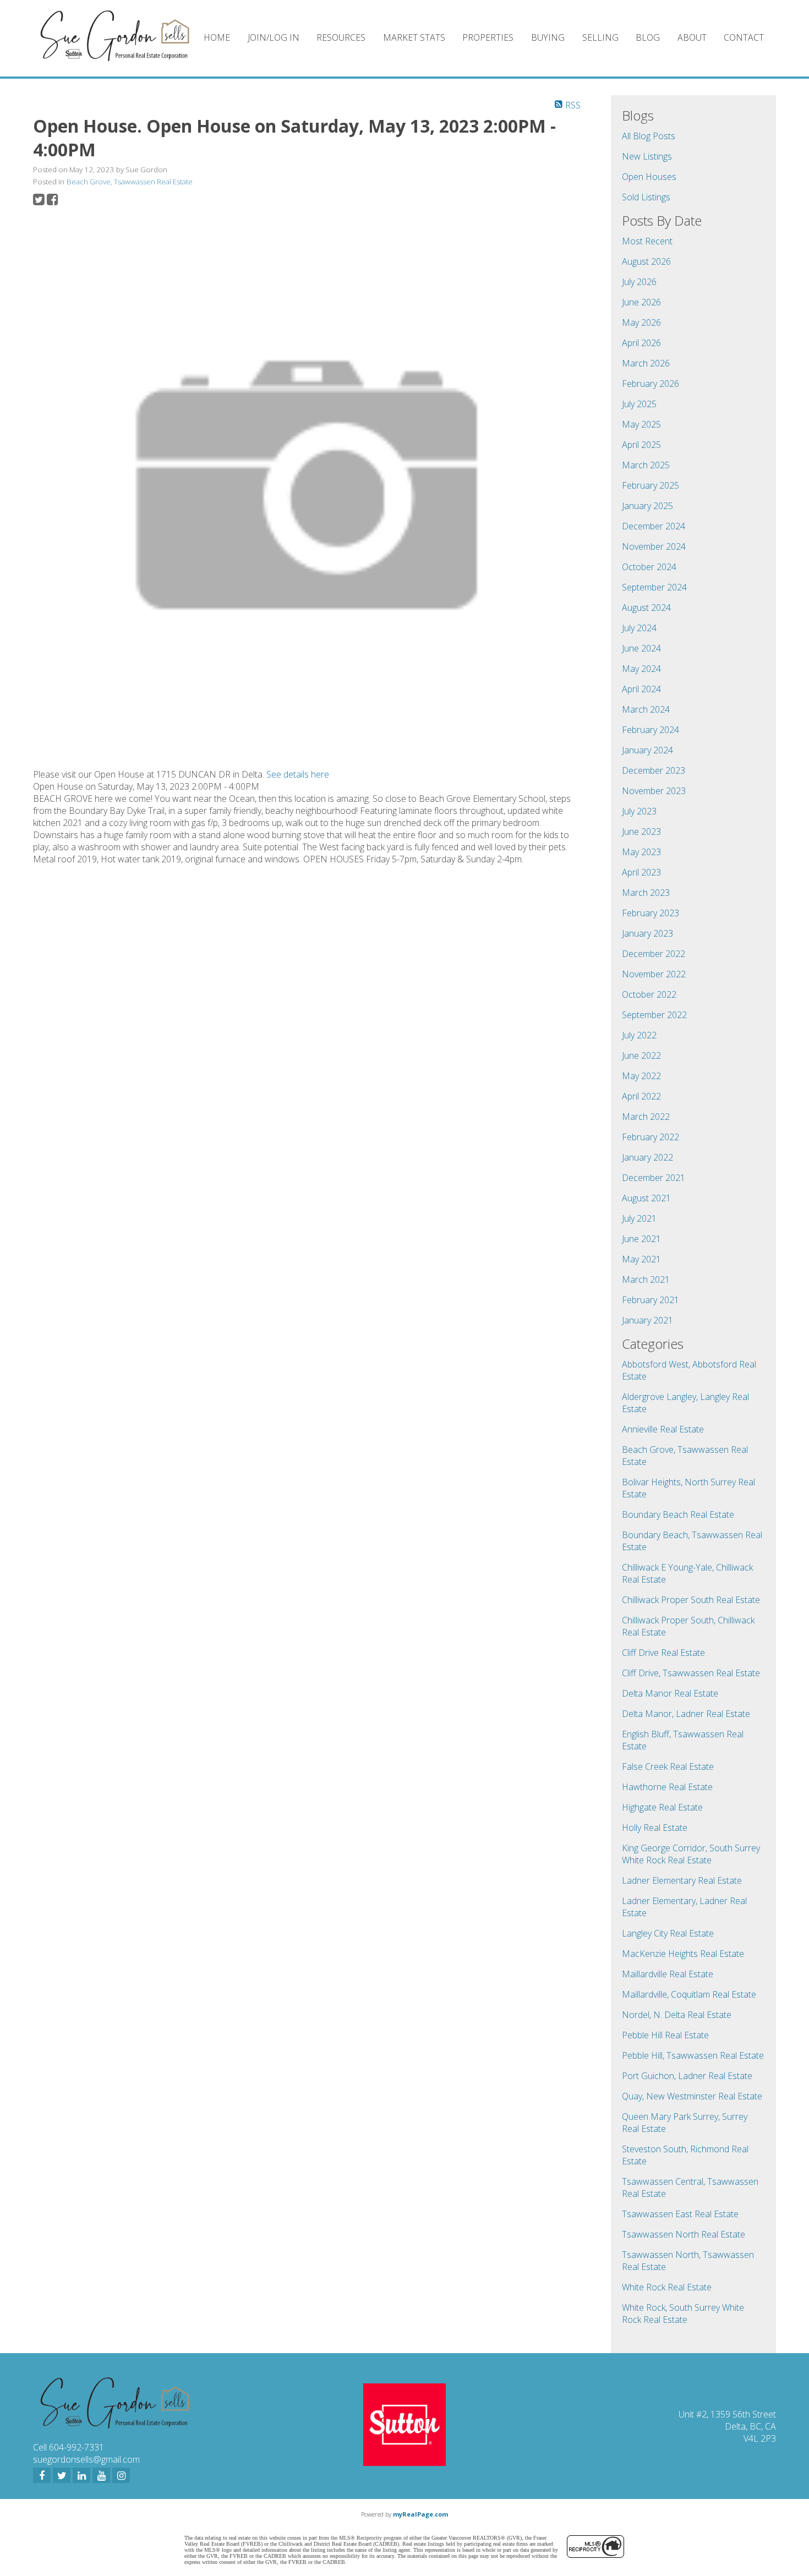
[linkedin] (81, 2475)
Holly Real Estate (655, 1828)
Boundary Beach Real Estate (678, 1514)
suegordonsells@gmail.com (86, 2459)
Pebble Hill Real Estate (665, 2035)
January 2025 (647, 506)
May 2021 (641, 1259)
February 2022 (651, 1137)
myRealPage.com (420, 2514)
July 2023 (639, 811)
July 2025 (639, 404)
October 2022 (649, 994)
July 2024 (639, 628)
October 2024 (649, 567)
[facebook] (42, 2475)
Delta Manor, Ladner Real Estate (686, 1714)
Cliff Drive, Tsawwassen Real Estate (691, 1673)
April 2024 (641, 689)
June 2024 (641, 648)
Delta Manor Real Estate (670, 1693)
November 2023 (654, 791)
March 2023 (646, 893)
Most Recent (647, 241)
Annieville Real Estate (663, 1429)
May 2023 (641, 852)
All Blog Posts (649, 136)
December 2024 (654, 526)
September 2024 (654, 587)
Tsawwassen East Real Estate (680, 2214)
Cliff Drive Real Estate (663, 1653)
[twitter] (62, 2475)
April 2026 (641, 343)
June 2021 (641, 1239)
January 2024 (647, 750)
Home (217, 37)
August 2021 (646, 1198)
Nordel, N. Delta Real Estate (677, 2015)
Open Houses (649, 177)
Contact (744, 37)
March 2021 (646, 1279)
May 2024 (641, 669)
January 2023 (647, 933)
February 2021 (651, 1300)
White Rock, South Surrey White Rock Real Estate (683, 2314)
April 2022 (641, 1096)
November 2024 (654, 546)
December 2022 (654, 954)
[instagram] (121, 2475)
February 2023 (651, 913)
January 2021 (647, 1320)
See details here (298, 774)
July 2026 (639, 282)
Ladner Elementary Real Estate (682, 1880)
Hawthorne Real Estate (667, 1787)
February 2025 (651, 485)
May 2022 (641, 1076)
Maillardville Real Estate (668, 1974)
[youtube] (101, 2475)
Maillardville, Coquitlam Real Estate (689, 1994)
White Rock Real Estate (667, 2287)
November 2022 (654, 974)
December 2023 (654, 770)
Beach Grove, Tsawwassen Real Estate (130, 182)
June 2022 (641, 1055)
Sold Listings (646, 197)
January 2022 (647, 1157)
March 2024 (646, 709)
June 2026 (641, 302)
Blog (648, 37)
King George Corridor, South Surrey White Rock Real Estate (691, 1854)
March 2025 (646, 465)
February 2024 (651, 730)
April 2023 (641, 872)
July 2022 (639, 1035)
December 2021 (654, 1178)
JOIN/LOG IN (274, 37)
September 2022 (654, 1015)
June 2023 (641, 832)
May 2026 (641, 322)
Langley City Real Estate (668, 1933)
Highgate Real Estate (662, 1807)
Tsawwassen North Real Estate (684, 2234)
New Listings (647, 156)
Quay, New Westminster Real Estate (692, 2096)
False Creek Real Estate (668, 1766)
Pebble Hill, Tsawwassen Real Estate (693, 2055)
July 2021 (639, 1218)
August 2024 (646, 608)
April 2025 (641, 445)
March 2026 (646, 363)
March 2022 (646, 1117)
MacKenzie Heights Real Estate (683, 1954)
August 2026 (646, 261)
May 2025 (641, 424)
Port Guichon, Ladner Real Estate (687, 2076)
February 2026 (651, 384)
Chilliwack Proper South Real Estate (691, 1600)
